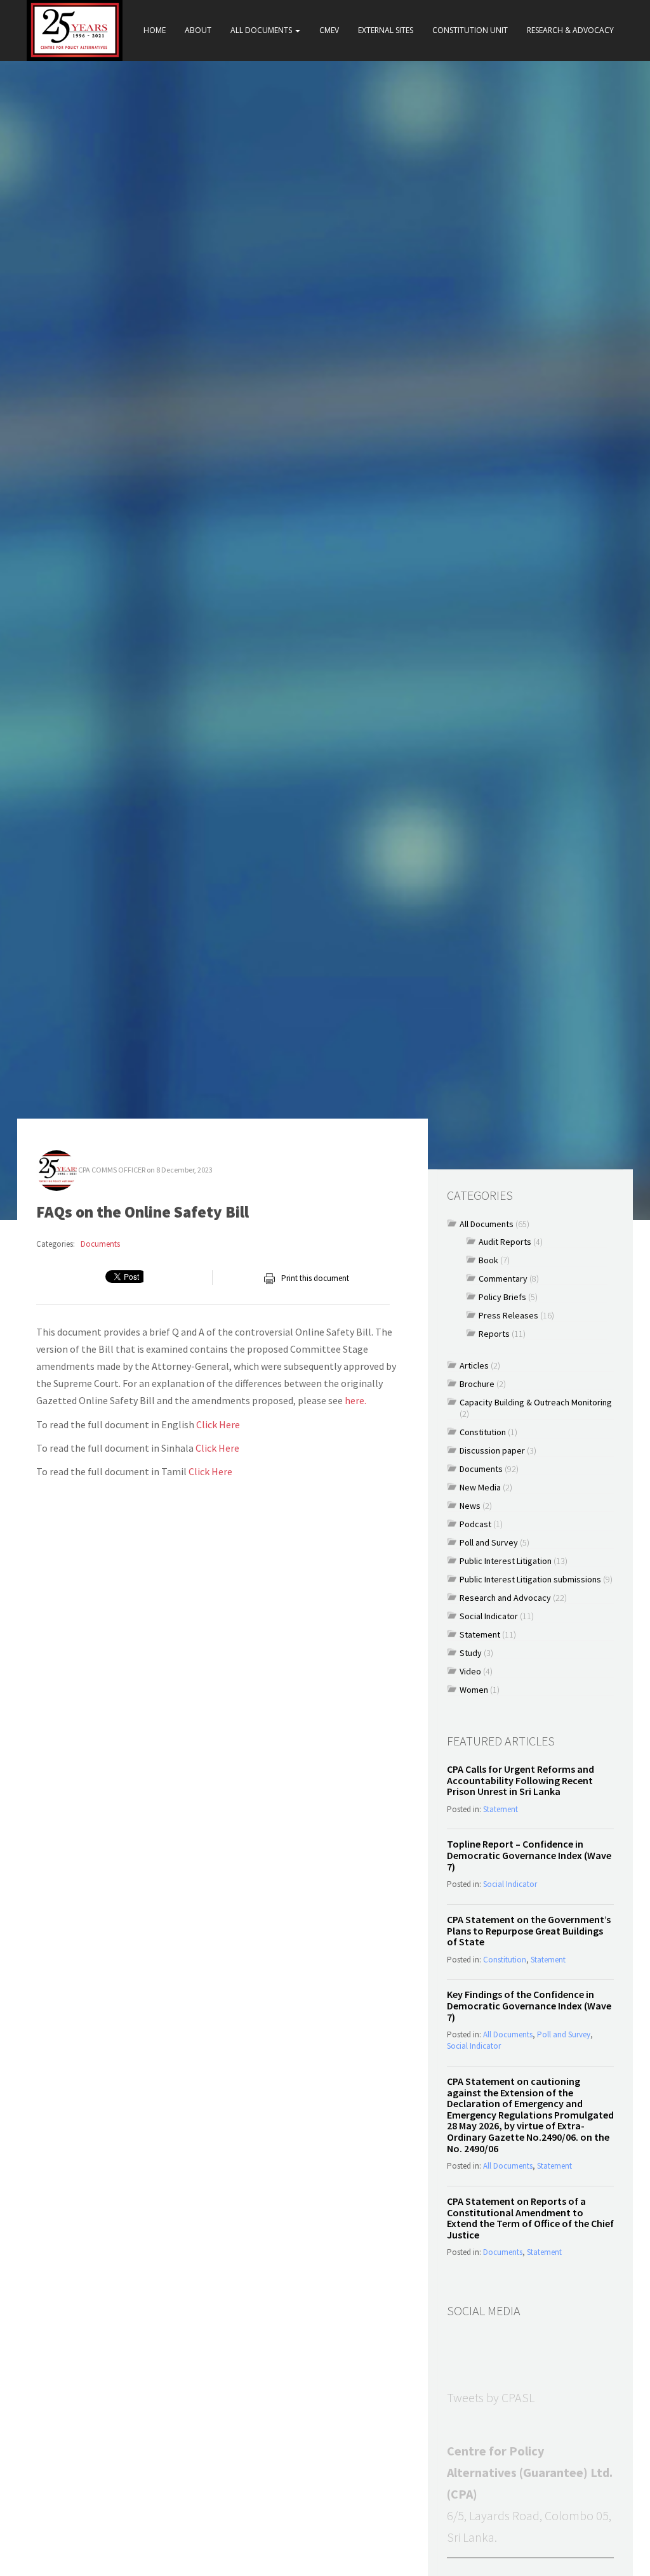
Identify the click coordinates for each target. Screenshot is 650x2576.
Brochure (477, 1384)
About (198, 30)
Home (155, 30)
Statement (480, 1634)
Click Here (218, 1424)
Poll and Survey (489, 1542)
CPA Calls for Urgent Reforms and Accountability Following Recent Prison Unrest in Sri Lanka (521, 1780)
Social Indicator (489, 1616)
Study (471, 1653)
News (470, 1506)
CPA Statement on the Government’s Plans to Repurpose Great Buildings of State (529, 1930)
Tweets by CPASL (491, 2397)
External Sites (386, 30)
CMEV (329, 30)
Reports (494, 1334)
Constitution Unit (470, 30)
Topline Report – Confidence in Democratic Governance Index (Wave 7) (529, 1855)
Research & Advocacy (570, 30)
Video (470, 1671)
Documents (100, 1244)
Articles (474, 1365)
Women (474, 1690)
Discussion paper (492, 1450)
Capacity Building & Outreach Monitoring (536, 1402)
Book (488, 1260)
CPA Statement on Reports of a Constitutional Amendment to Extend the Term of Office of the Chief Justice (530, 2218)
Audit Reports (505, 1242)
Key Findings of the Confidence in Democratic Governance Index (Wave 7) (529, 2005)
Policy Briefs (502, 1297)
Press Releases (508, 1315)
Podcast (475, 1524)
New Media (480, 1487)
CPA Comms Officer (112, 1170)
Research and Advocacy (505, 1598)
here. (355, 1400)
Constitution (483, 1432)
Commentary (503, 1278)
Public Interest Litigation (506, 1561)
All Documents (262, 30)
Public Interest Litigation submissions (530, 1579)
